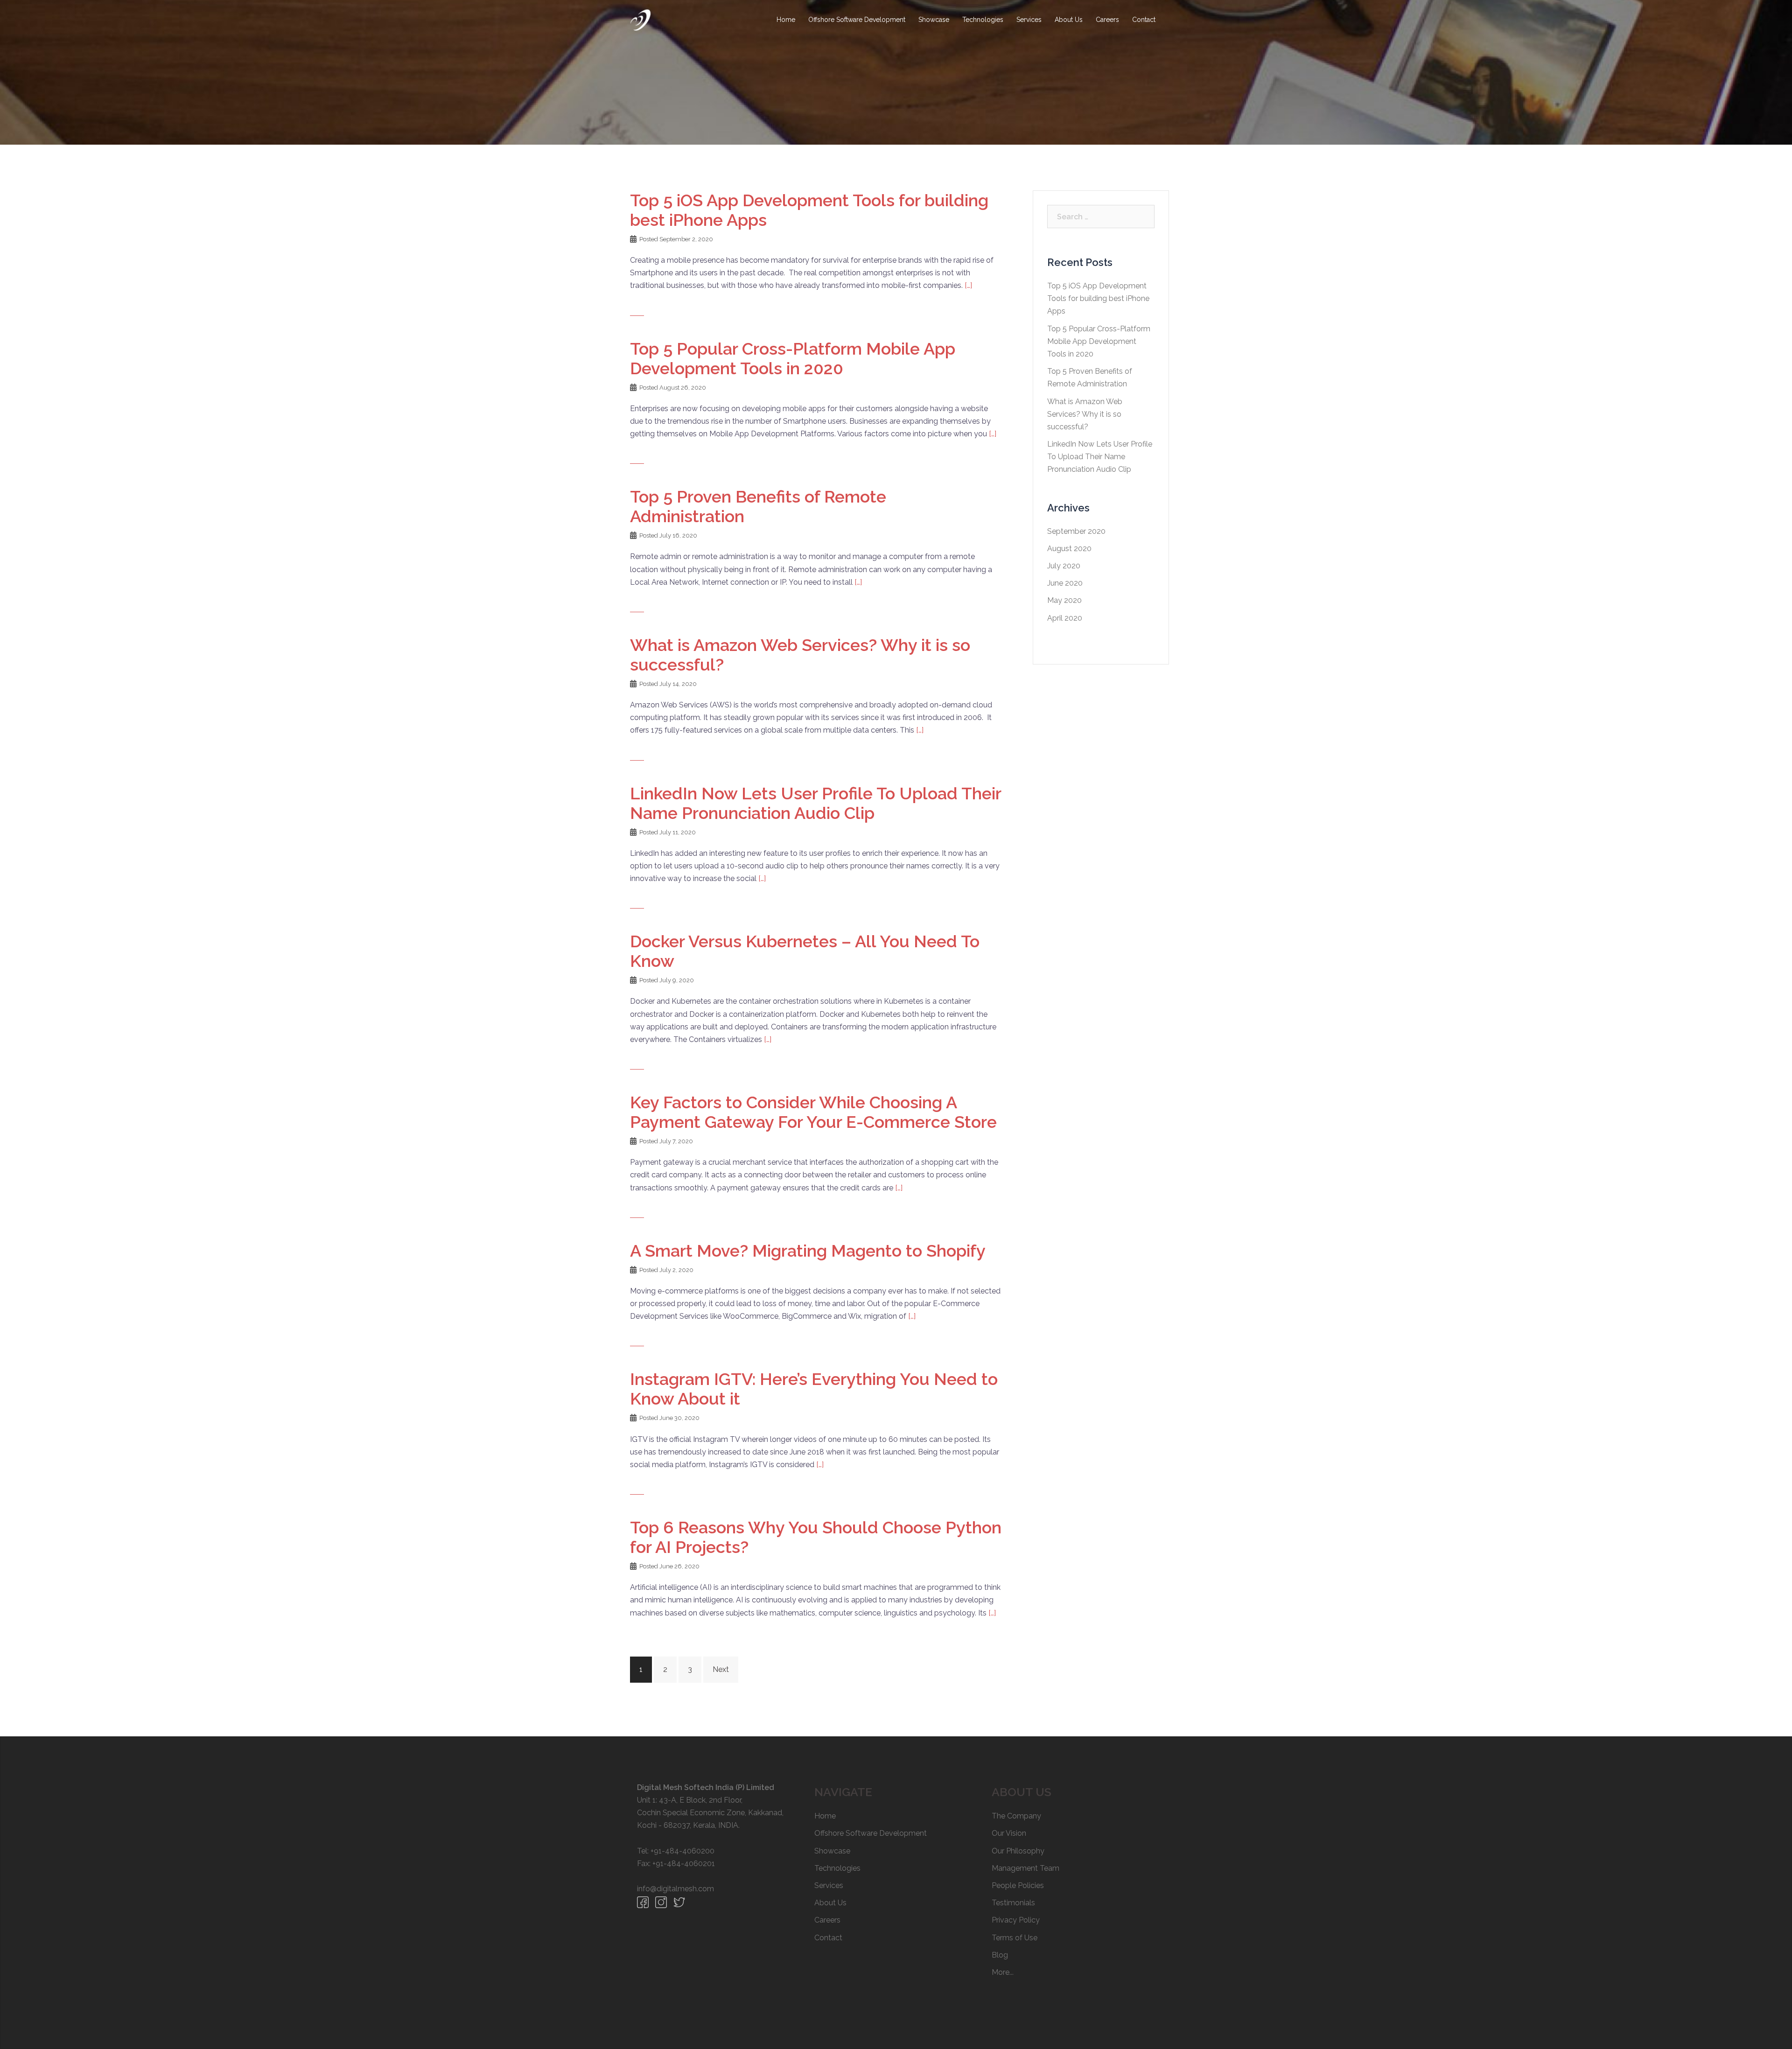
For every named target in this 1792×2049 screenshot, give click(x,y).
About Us (1069, 20)
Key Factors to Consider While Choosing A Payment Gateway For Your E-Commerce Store (813, 1112)
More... (1003, 1972)
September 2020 (1076, 531)
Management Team (1025, 1868)
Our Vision (1009, 1833)
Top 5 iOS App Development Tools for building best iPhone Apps (1098, 298)
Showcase (934, 20)
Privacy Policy (1016, 1920)
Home (786, 20)
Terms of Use (1015, 1938)
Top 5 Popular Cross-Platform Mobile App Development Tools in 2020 (793, 358)
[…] (968, 285)
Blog (1000, 1955)
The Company (1016, 1816)
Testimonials (1013, 1903)
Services (1029, 20)
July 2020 (1064, 566)
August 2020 (1069, 549)
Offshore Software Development (857, 20)
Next (721, 1669)
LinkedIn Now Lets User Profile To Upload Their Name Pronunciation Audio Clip (815, 803)
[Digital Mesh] (640, 19)
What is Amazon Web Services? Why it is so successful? (1085, 414)
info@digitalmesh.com (675, 1889)
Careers (1107, 20)
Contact (1144, 20)
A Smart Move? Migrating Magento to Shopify (808, 1251)
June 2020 (1065, 583)
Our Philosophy (1018, 1851)
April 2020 (1065, 618)
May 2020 (1064, 600)
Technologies (983, 20)
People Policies (1018, 1885)
